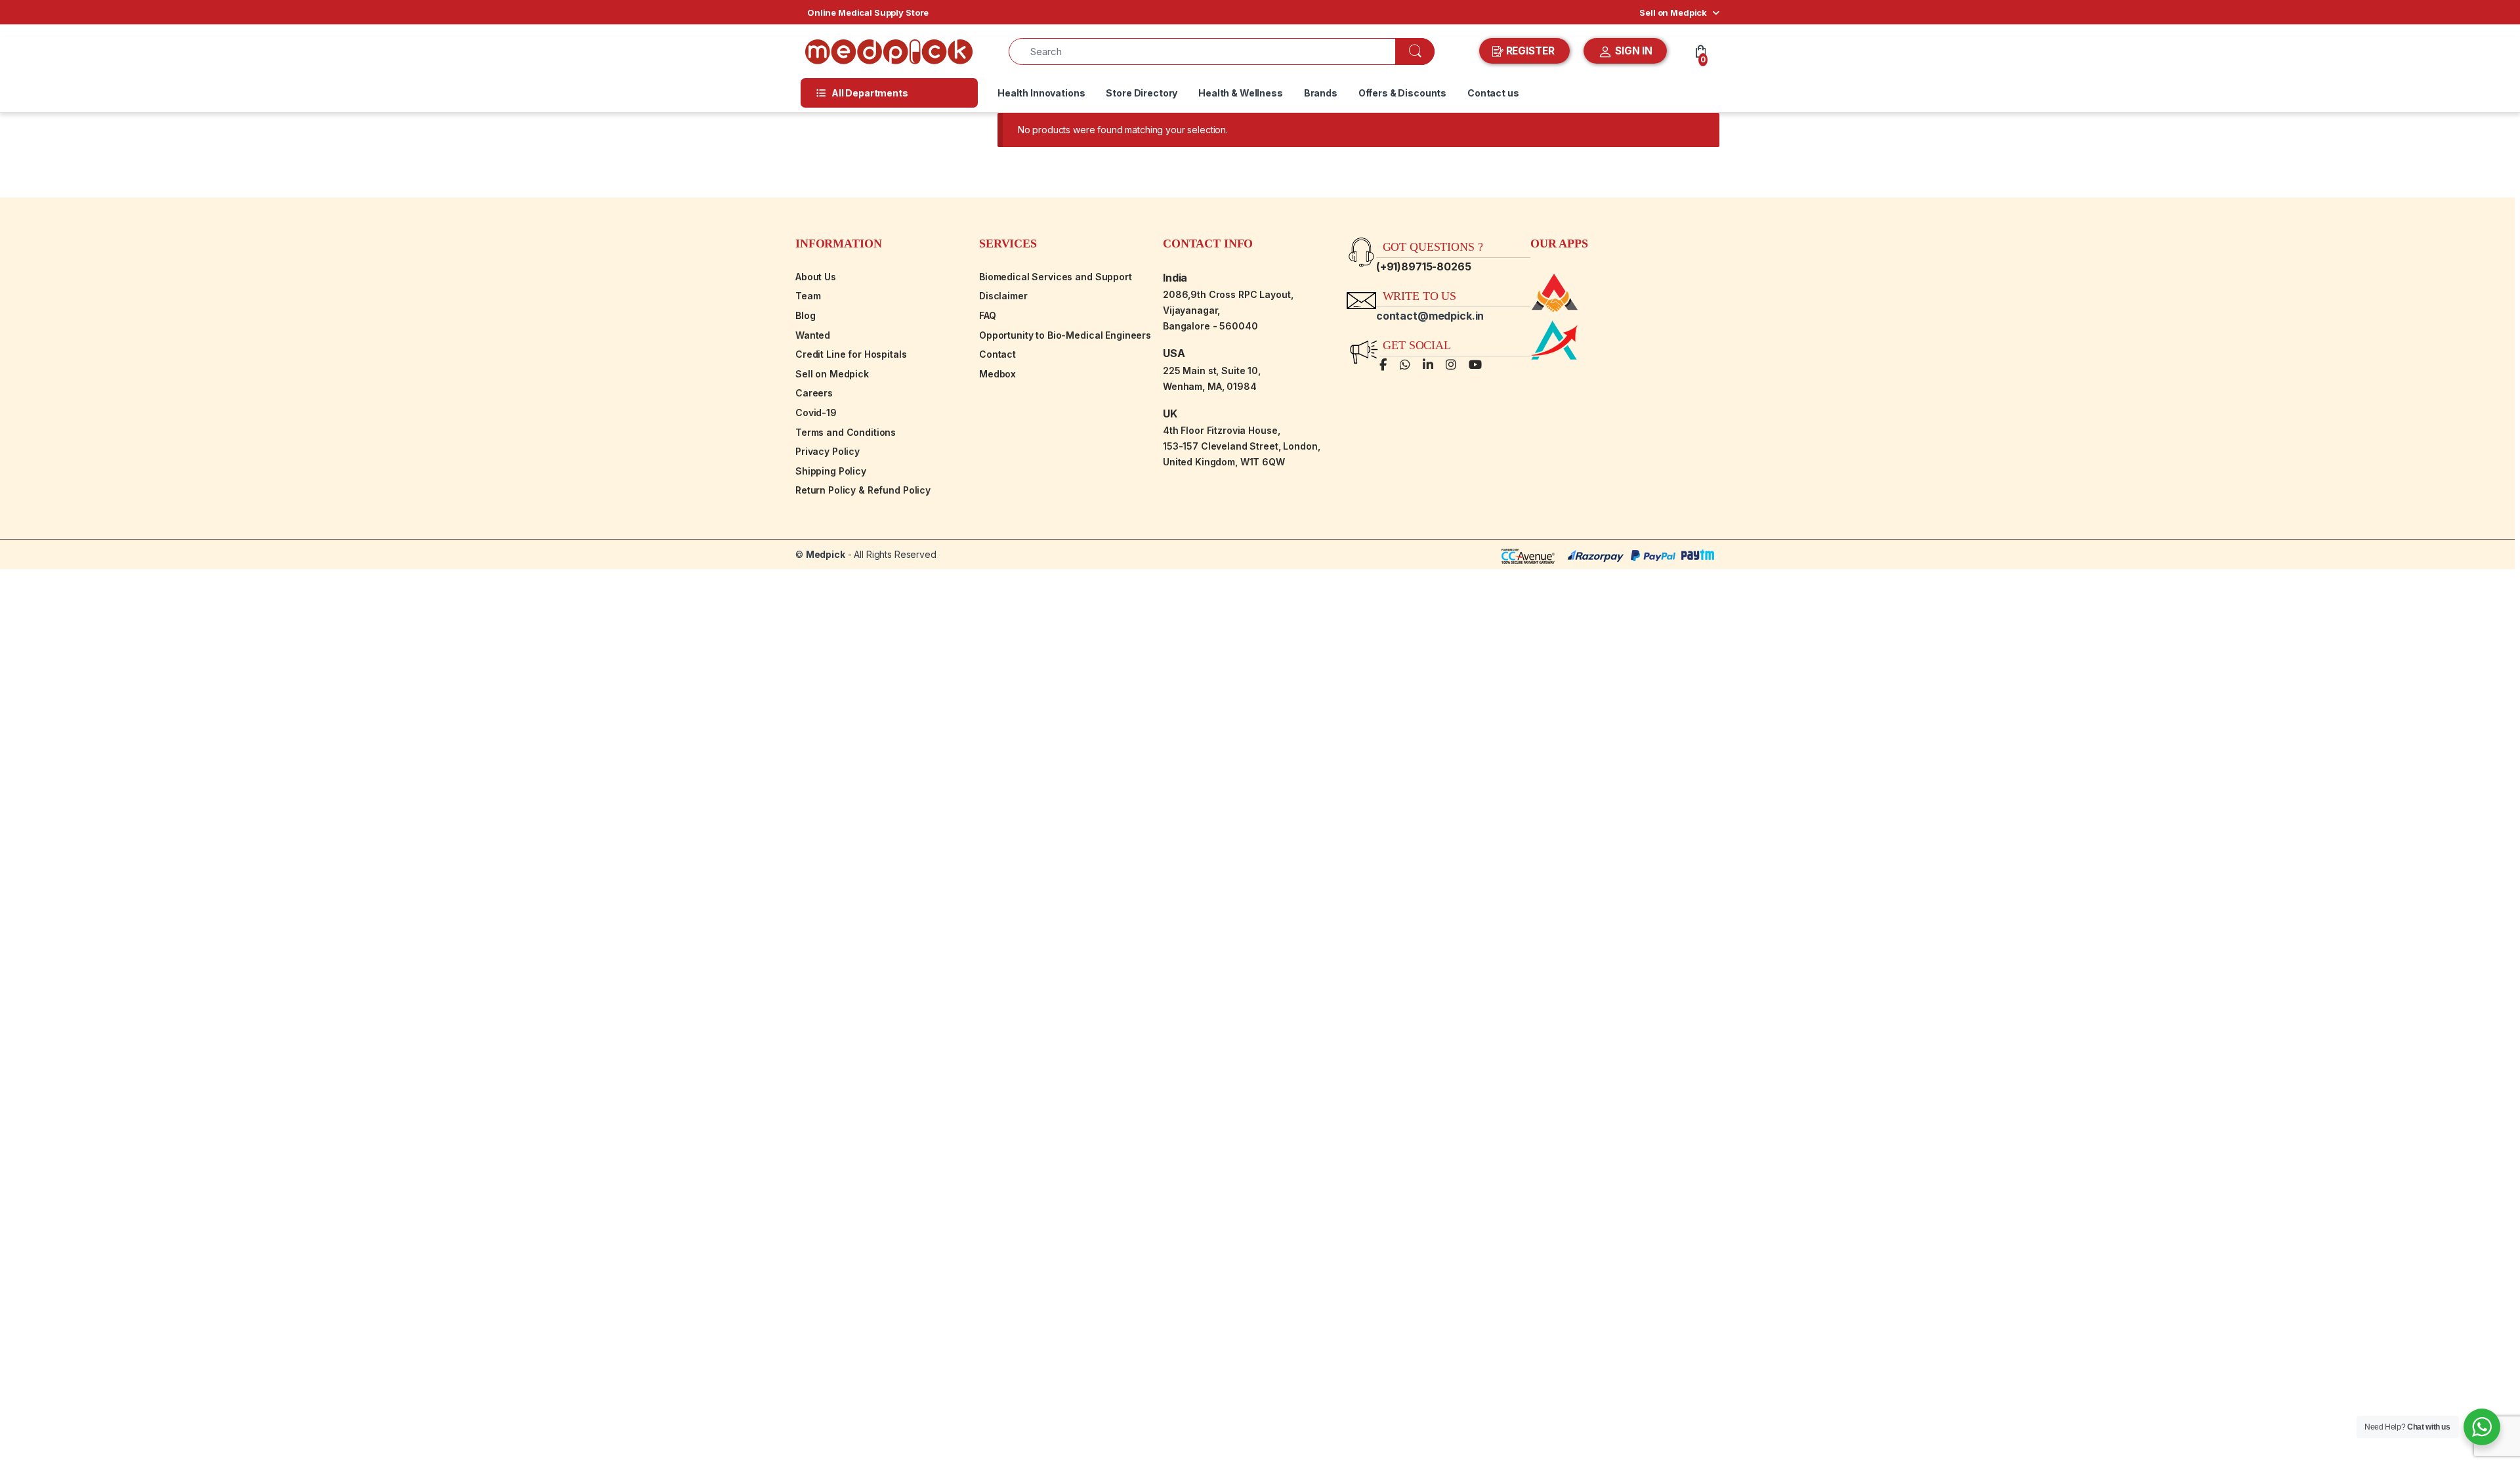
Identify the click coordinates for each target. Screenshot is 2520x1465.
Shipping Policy (831, 471)
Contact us (1493, 93)
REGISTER (1530, 51)
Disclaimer (1003, 296)
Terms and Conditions (846, 432)
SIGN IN (1632, 51)
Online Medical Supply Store (868, 12)
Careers (814, 393)
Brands (1321, 93)
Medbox (997, 374)
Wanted (813, 335)
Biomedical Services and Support (1056, 277)
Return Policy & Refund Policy (863, 490)
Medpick (826, 554)
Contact (997, 354)
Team (808, 296)
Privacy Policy (828, 451)
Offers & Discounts (1402, 93)
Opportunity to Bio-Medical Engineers (1065, 335)
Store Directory (1142, 93)
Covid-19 (816, 413)
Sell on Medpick (1673, 12)
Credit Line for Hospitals (851, 354)
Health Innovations (1041, 93)
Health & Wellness (1241, 93)
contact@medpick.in (1430, 316)
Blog (805, 315)
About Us (816, 277)
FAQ (988, 315)
